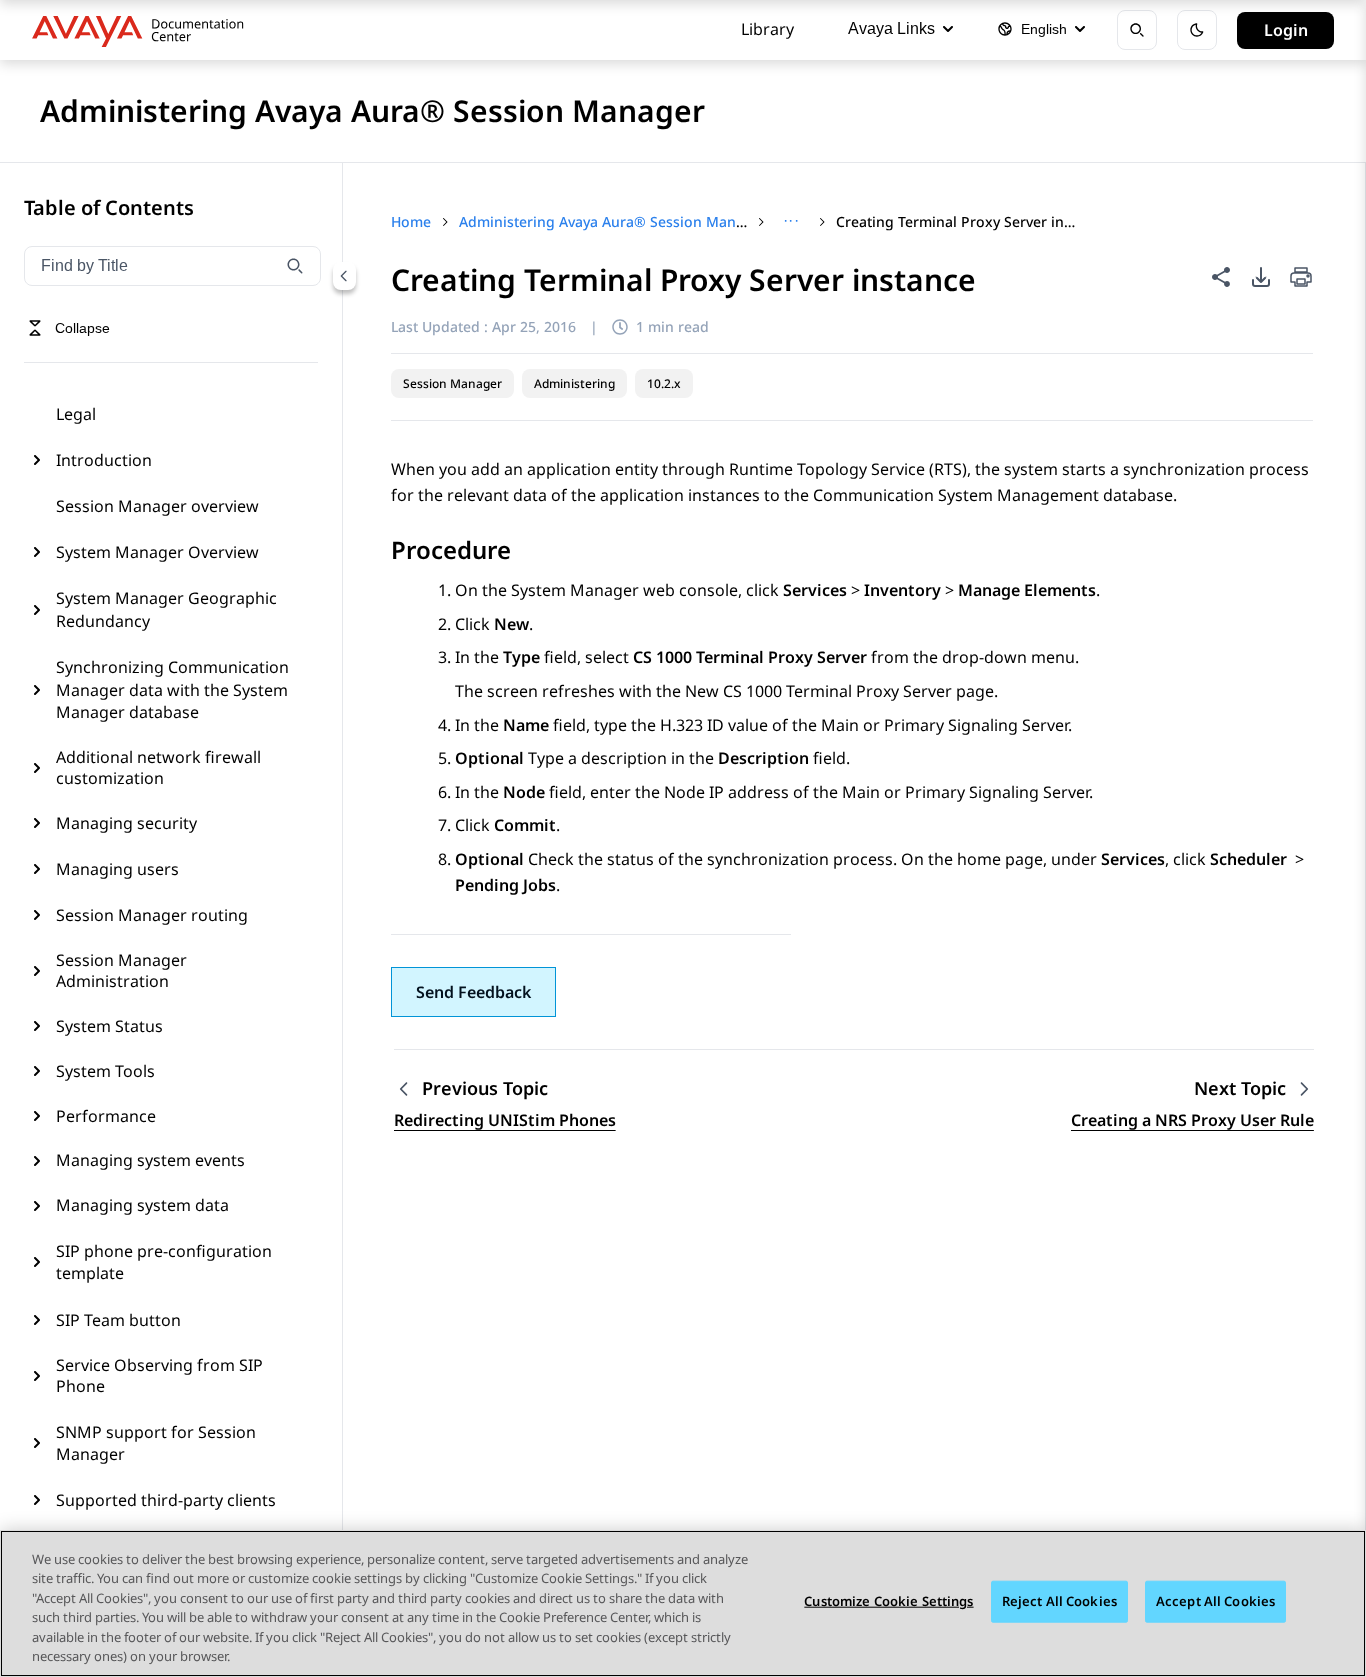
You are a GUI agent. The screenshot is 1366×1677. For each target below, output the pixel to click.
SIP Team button (118, 1320)
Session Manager (452, 383)
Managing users (117, 869)
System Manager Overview (157, 552)
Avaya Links (891, 28)
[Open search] (1137, 30)
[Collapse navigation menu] (344, 276)
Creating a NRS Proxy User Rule (1192, 1120)
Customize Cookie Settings (888, 1601)
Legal (76, 414)
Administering (574, 383)
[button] (473, 992)
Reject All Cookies (1059, 1601)
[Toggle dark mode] (1197, 30)
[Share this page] (1221, 277)
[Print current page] (1301, 278)
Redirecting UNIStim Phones (505, 1120)
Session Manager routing (152, 915)
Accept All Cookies (1215, 1601)
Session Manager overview (157, 506)
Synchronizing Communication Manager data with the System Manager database (172, 689)
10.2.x (664, 383)
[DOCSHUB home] (143, 30)
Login (1286, 30)
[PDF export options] (1261, 277)
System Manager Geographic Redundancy (166, 609)
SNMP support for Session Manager (156, 1443)
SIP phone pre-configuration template (164, 1262)
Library (767, 29)
